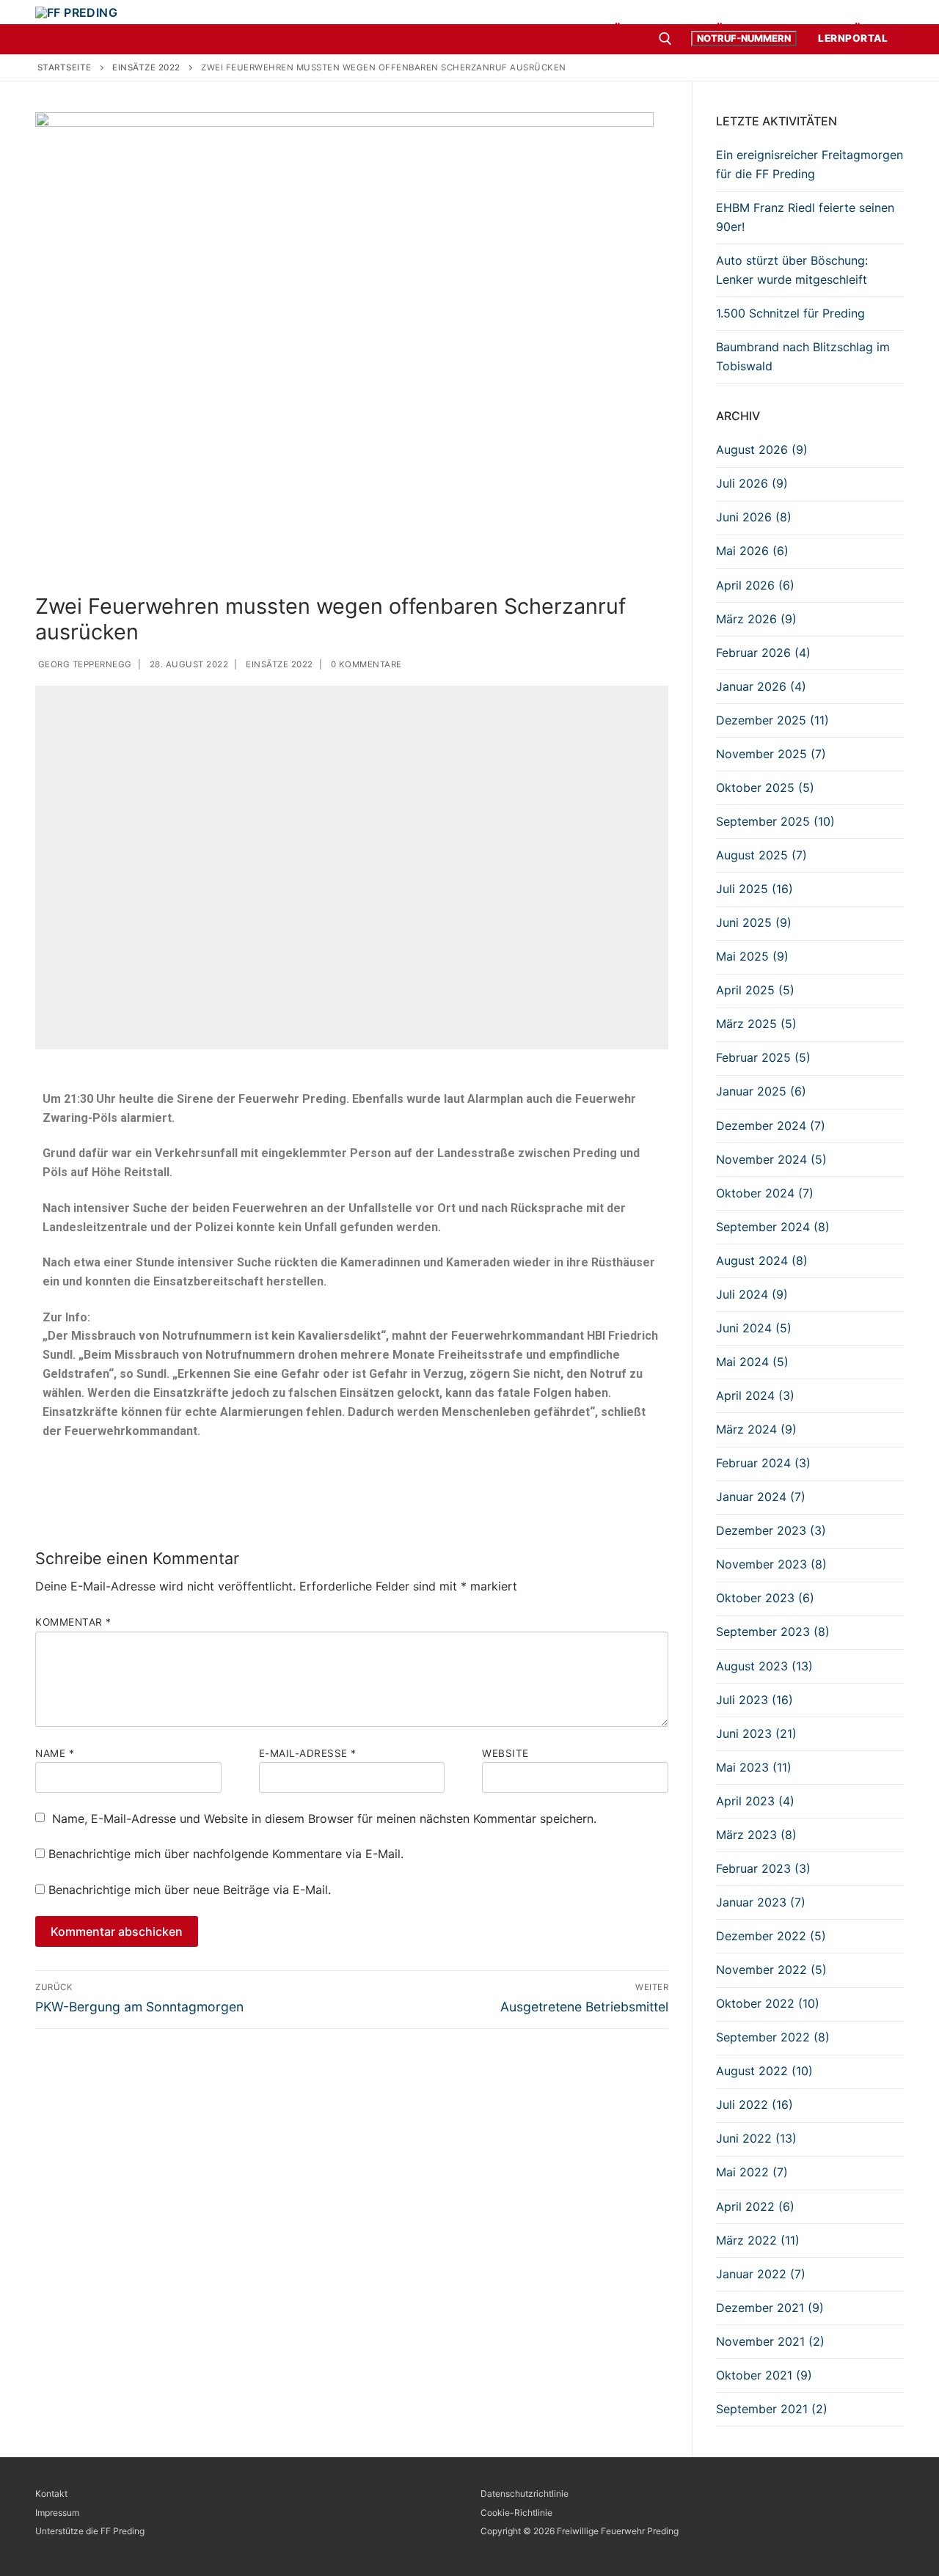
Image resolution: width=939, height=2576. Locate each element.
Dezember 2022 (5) (771, 1936)
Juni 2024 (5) (754, 1328)
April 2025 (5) (755, 990)
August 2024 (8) (762, 1261)
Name (55, 1753)
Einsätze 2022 (278, 664)
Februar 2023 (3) (763, 1868)
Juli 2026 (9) (752, 483)
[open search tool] (665, 39)
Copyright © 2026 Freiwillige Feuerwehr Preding (580, 2531)
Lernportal (853, 38)
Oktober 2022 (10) (768, 2003)
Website (505, 1753)
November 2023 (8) (771, 1564)
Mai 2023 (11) (754, 1767)
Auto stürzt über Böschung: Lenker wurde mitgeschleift (792, 270)
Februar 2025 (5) (763, 1057)
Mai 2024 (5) (752, 1362)
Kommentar (73, 1622)
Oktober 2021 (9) (764, 2375)
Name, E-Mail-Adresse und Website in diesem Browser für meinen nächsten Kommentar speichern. (324, 1819)
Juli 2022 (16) (755, 2105)
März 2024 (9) (756, 1429)
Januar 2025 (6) (761, 1091)
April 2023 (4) (755, 1801)
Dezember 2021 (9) (770, 2308)
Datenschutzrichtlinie (525, 2494)
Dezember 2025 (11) (772, 720)
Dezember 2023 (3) (771, 1530)
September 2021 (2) (772, 2409)
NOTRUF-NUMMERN (744, 38)
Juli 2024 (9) (752, 1294)
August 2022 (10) (764, 2071)
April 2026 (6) (755, 585)
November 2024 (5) (771, 1159)
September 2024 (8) (773, 1227)
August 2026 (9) (762, 449)
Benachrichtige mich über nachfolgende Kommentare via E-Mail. (226, 1854)
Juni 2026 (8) (754, 517)
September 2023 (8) (773, 1632)
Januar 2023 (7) (761, 1902)
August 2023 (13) (764, 1666)
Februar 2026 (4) (763, 653)
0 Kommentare (365, 664)
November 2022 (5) (771, 1970)
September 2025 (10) (775, 821)
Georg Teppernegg (84, 664)
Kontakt (51, 2494)
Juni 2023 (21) (756, 1733)
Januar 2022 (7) (761, 2274)
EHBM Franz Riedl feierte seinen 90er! (805, 217)
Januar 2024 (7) (761, 1497)
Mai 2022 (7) (752, 2172)
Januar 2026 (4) (761, 686)
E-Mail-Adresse (308, 1753)
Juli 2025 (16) (755, 889)
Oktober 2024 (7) (765, 1193)
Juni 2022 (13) (756, 2138)
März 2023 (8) (756, 1835)
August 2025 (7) (761, 855)
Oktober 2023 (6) (765, 1598)
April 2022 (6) (755, 2206)
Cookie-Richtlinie (516, 2513)
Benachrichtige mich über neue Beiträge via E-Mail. (190, 1890)
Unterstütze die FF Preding (90, 2531)
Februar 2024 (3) (763, 1463)
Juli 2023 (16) (755, 1700)
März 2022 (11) (758, 2240)
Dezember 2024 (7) (771, 1126)
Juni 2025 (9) (754, 922)
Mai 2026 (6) (752, 551)
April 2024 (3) (755, 1395)
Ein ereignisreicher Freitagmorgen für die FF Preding (810, 164)
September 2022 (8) (773, 2037)
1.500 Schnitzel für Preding (790, 313)
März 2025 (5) (756, 1024)
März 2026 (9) (756, 619)
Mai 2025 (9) (752, 956)
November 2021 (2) (770, 2341)
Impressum (57, 2513)
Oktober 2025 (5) (765, 788)
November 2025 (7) (771, 754)
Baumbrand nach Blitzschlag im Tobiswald (803, 356)
